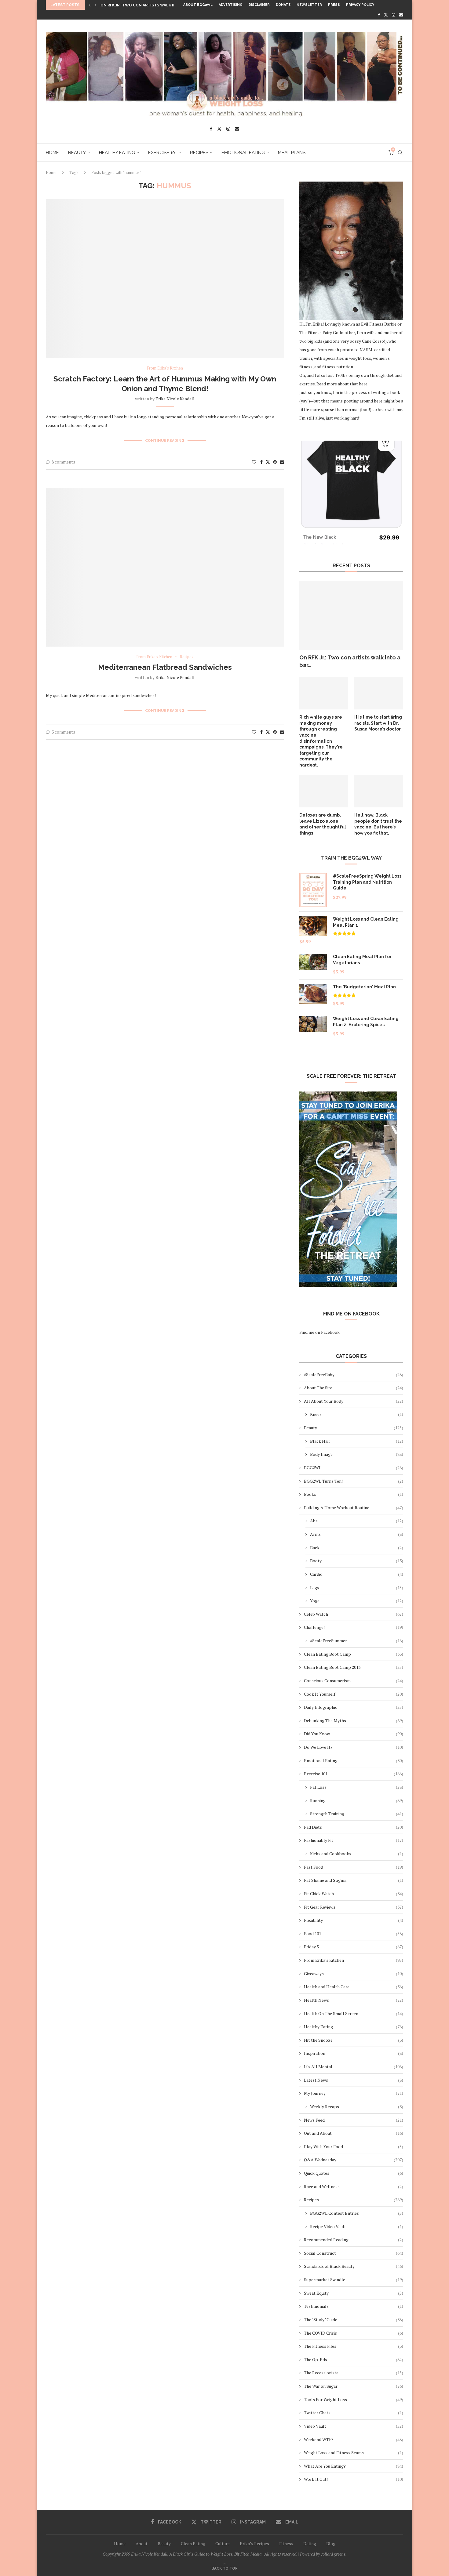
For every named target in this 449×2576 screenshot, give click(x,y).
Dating (310, 2544)
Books (354, 1494)
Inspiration (354, 2053)
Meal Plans (292, 153)
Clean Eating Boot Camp (354, 1654)
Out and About (354, 2133)
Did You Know (354, 1734)
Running (357, 1800)
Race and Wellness (354, 2186)
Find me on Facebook (319, 1332)
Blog (331, 2544)
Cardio (357, 1574)
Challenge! (354, 1627)
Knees (357, 1414)
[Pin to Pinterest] (275, 462)
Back (357, 1548)
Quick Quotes (354, 2173)
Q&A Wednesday (354, 2160)
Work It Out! (354, 2479)
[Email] (401, 15)
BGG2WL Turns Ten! (354, 1481)
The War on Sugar (354, 2386)
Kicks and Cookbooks (357, 1854)
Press (334, 5)
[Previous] (90, 5)
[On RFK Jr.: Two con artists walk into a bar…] (351, 616)
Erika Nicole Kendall (175, 399)
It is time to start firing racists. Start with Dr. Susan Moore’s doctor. (378, 723)
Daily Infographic (354, 1707)
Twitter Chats (354, 2413)
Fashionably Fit (354, 1840)
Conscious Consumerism (354, 1681)
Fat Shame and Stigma (354, 1880)
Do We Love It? (354, 1747)
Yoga (357, 1601)
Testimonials (354, 2306)
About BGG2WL (198, 5)
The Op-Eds (354, 2360)
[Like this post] (254, 462)
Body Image (357, 1454)
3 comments (63, 732)
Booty (357, 1561)
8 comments (63, 462)
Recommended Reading (354, 2240)
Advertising (231, 5)
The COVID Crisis (354, 2333)
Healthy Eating (117, 153)
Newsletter (309, 5)
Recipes (199, 153)
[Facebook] (379, 15)
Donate (283, 5)
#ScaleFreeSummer (357, 1641)
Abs (357, 1521)
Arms (357, 1534)
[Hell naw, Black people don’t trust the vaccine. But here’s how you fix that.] (379, 791)
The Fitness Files (354, 2346)
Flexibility (354, 1920)
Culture (223, 2544)
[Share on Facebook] (261, 462)
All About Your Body (354, 1401)
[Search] (400, 153)
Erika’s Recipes (254, 2544)
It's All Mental (354, 2067)
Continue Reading (165, 441)
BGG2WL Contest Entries (357, 2213)
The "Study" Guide (354, 2320)
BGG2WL (354, 1468)
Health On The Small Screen (354, 2013)
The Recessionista (354, 2373)
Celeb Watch (354, 1614)
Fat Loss (357, 1787)
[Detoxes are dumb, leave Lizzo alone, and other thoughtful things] (324, 791)
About (142, 2544)
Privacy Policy (360, 5)
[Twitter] (386, 15)
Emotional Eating (243, 153)
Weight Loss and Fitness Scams (354, 2453)
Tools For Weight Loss (354, 2399)
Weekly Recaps (357, 2107)
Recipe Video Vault (357, 2226)
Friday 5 (354, 1947)
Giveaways (354, 1973)
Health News (354, 2000)
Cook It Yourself (354, 1694)
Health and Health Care (354, 1987)
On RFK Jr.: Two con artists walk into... (143, 5)
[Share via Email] (282, 462)
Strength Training (357, 1814)
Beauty (77, 153)
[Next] (96, 5)
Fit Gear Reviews (354, 1907)
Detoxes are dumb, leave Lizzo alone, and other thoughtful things (323, 824)
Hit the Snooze (354, 2040)
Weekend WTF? (354, 2439)
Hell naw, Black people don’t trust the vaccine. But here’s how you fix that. (378, 824)
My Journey (354, 2093)
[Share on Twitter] (268, 462)
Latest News (354, 2080)
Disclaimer (259, 5)
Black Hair (357, 1441)
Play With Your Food (354, 2147)
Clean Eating (193, 2544)
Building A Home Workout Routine (354, 1508)
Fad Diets (354, 1827)
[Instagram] (394, 15)
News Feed (354, 2120)
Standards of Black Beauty (354, 2266)
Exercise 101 (162, 153)
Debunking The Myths (354, 1721)
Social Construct (354, 2253)
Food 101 (354, 1934)
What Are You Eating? (354, 2466)
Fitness (286, 2544)
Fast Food (354, 1867)
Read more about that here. (342, 384)
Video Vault (354, 2426)
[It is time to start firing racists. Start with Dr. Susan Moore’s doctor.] (379, 693)
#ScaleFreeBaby (354, 1375)
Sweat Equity (354, 2293)
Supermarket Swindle (354, 2280)
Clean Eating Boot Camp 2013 (354, 1667)
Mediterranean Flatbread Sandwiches (165, 667)
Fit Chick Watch (354, 1894)
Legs (357, 1587)
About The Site (354, 1388)
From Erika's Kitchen (354, 1960)
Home (52, 153)
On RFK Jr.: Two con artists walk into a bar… (350, 661)
